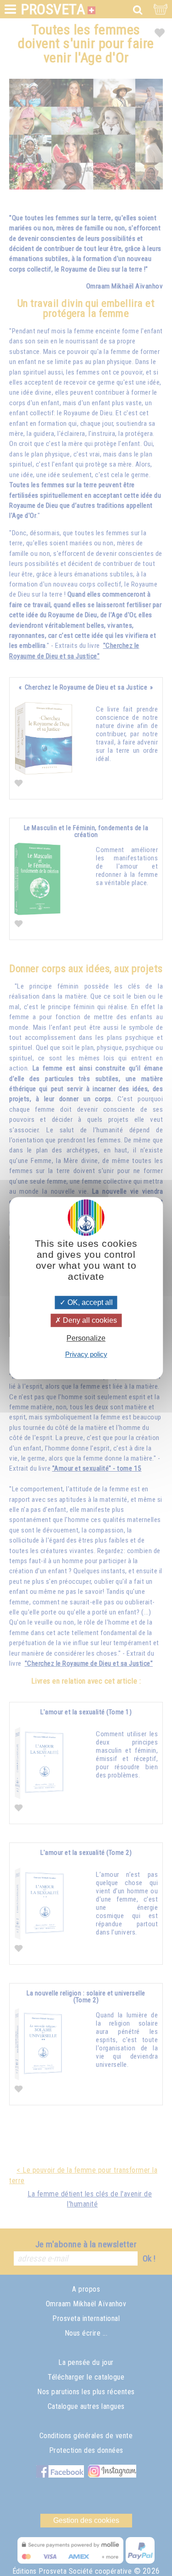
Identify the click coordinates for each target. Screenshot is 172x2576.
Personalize (86, 1339)
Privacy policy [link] (86, 1354)
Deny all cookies (89, 1320)
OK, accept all (89, 1302)
